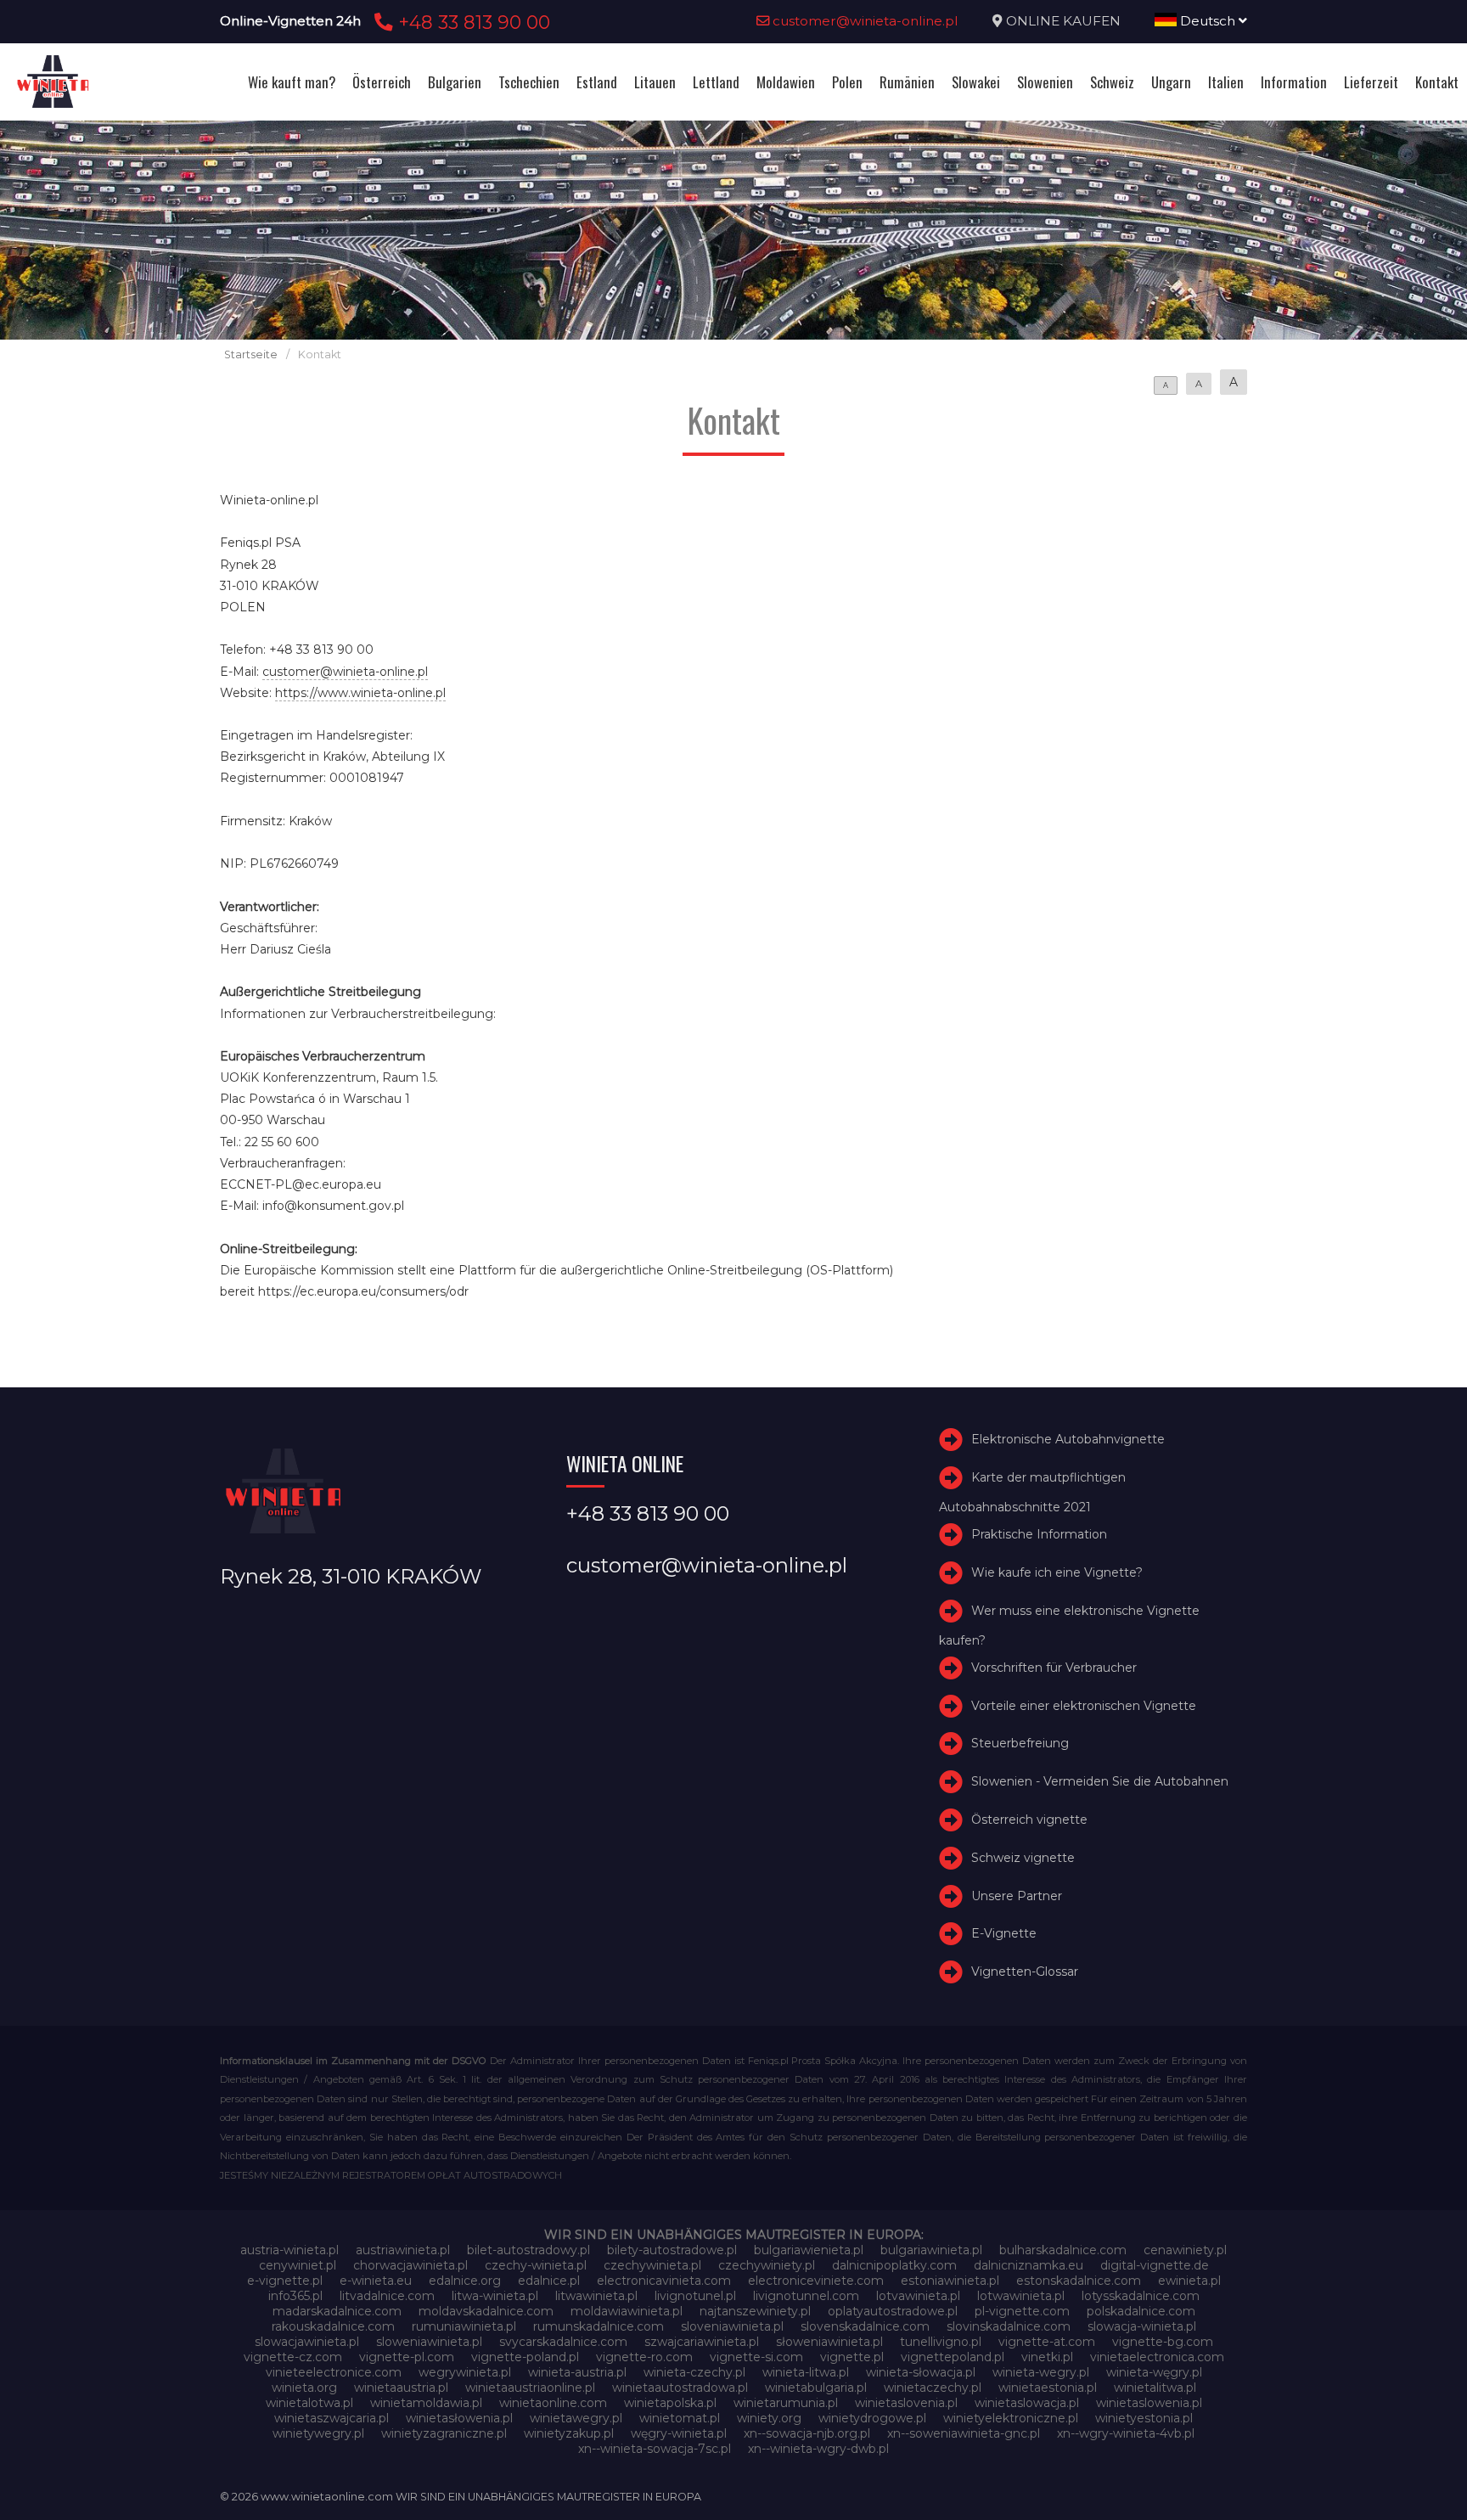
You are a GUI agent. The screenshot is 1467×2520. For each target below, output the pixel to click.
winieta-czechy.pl (694, 2372)
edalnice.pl (549, 2281)
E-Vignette (1004, 1934)
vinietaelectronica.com (1157, 2357)
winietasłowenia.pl (459, 2418)
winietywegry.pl (318, 2433)
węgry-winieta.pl (679, 2433)
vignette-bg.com (1163, 2342)
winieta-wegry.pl (1041, 2372)
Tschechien (529, 82)
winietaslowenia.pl (1149, 2403)
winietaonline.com (553, 2403)
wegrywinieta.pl (465, 2372)
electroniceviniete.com (816, 2281)
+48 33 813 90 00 (472, 22)
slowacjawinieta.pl (307, 2342)
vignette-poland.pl (525, 2357)
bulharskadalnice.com (1063, 2250)
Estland (597, 82)
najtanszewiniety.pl (755, 2311)
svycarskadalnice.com (563, 2342)
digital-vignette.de (1155, 2265)
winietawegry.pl (576, 2418)
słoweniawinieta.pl (829, 2342)
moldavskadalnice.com (486, 2311)
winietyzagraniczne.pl (444, 2433)
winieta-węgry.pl (1154, 2372)
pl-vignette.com (1022, 2311)
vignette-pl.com (407, 2357)
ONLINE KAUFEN (1063, 21)
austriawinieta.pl (403, 2250)
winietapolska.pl (670, 2403)
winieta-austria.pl (577, 2372)
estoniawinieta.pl (950, 2281)
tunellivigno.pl (941, 2342)
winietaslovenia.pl (906, 2403)
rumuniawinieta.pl (464, 2326)
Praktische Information (1039, 1534)
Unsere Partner (1017, 1896)
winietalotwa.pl (309, 2403)
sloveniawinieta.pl (732, 2326)
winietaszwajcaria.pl (332, 2418)
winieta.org (304, 2388)
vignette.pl (852, 2357)
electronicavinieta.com (664, 2281)
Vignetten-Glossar (1025, 1972)
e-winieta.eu (376, 2281)
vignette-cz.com (293, 2357)
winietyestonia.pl (1144, 2418)
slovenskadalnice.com (865, 2326)
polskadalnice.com (1141, 2311)
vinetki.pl (1047, 2357)
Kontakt (1437, 82)
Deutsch (1208, 21)
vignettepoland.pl (953, 2357)
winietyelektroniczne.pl (1011, 2418)
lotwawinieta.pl (1021, 2296)
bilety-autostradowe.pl (672, 2250)
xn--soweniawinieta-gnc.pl (964, 2433)
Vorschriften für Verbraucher (1054, 1668)
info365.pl (295, 2296)
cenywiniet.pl (298, 2265)
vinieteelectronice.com (334, 2372)
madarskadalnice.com (337, 2311)
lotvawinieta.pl (918, 2296)
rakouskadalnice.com (333, 2326)
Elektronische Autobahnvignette (1068, 1439)
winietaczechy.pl (933, 2388)
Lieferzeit (1371, 82)
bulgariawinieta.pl (931, 2250)
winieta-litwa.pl (806, 2372)
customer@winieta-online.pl (864, 21)
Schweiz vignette (1023, 1858)
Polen (847, 82)
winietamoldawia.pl (426, 2403)
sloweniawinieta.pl (429, 2342)
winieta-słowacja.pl (921, 2372)
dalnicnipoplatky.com (894, 2265)
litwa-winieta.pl (495, 2296)
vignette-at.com (1047, 2342)
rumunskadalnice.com (599, 2326)
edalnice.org (465, 2281)
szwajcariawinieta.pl (702, 2342)
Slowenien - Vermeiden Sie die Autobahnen (1100, 1781)
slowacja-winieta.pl (1142, 2326)
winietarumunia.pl (786, 2403)
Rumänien (907, 82)
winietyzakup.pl (569, 2433)
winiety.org (769, 2418)
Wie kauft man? (292, 82)
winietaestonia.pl (1048, 2388)
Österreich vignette (1029, 1820)
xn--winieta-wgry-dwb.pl (818, 2449)
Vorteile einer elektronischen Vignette (1084, 1706)
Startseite (251, 354)
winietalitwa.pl (1155, 2388)
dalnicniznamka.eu (1029, 2265)
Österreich (382, 82)
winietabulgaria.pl (816, 2388)
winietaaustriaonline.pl (530, 2388)
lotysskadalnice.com (1141, 2296)
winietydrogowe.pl (872, 2418)
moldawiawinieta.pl (627, 2311)
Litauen (655, 82)
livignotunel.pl (695, 2296)
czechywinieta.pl (652, 2265)
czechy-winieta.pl (536, 2265)
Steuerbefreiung (1020, 1744)
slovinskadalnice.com (1009, 2326)
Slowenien (1045, 82)
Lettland (716, 82)
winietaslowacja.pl (1027, 2403)
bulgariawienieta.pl (809, 2250)
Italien (1226, 82)
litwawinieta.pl (596, 2296)
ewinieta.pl (1189, 2281)
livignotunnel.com (806, 2296)
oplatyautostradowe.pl (893, 2311)
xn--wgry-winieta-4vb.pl (1126, 2433)
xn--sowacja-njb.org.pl (807, 2433)
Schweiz (1112, 82)
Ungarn (1171, 82)
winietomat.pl (680, 2418)
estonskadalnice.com (1079, 2281)
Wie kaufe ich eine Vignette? (1057, 1572)
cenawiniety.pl (1185, 2250)
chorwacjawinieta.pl (410, 2265)
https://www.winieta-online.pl (360, 693)
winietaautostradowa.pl (680, 2388)
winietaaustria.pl (401, 2388)
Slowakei (976, 82)
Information (1294, 82)
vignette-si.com (756, 2357)
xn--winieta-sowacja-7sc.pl (655, 2449)
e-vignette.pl (285, 2281)
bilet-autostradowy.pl (528, 2250)
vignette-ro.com (644, 2357)
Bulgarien (455, 82)
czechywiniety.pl (767, 2265)
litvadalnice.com (387, 2296)
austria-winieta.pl (289, 2250)
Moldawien (786, 82)
